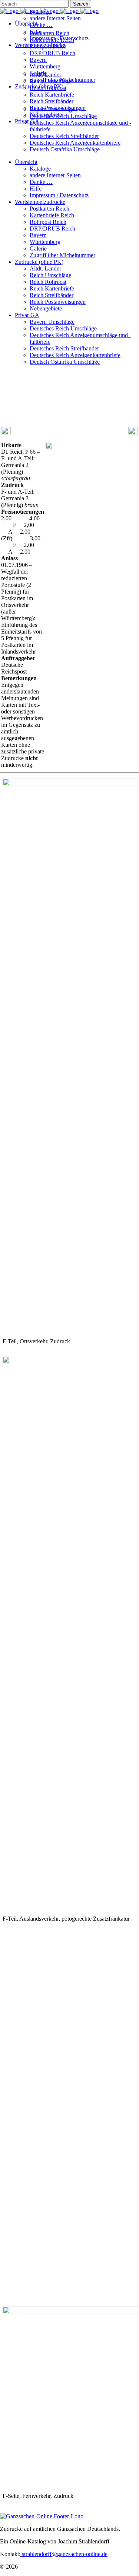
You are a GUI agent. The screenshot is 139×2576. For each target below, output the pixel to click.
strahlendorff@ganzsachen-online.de (64, 2554)
